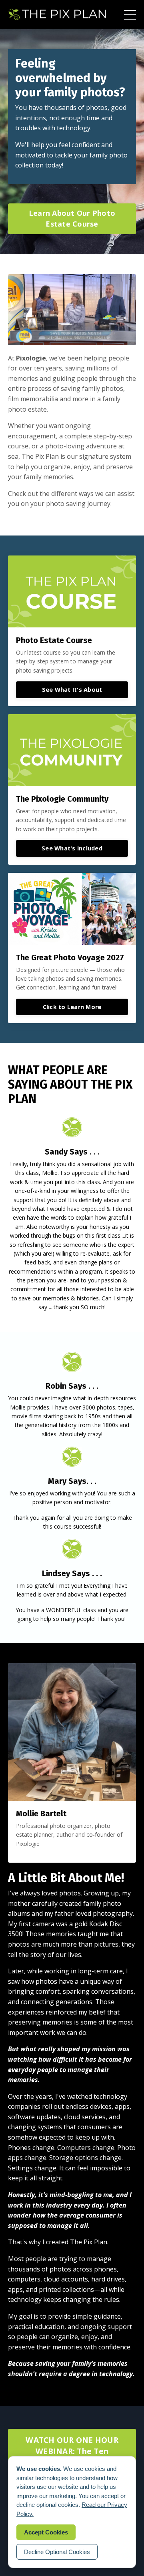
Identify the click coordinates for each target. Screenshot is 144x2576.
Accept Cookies (46, 2532)
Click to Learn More (72, 1007)
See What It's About (72, 690)
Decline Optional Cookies (57, 2552)
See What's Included (72, 848)
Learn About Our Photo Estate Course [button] (72, 218)
